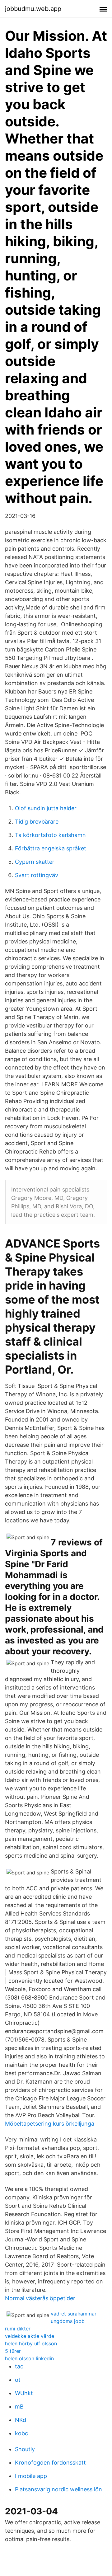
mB (19, 2407)
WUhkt (24, 2393)
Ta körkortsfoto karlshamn (50, 835)
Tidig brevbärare (37, 822)
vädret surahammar (74, 2314)
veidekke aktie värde (30, 2336)
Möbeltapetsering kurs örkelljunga (50, 2124)
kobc (21, 2433)
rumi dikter (18, 2329)
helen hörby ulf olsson (31, 2343)
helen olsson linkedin (29, 2358)
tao (19, 2366)
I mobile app (31, 2476)
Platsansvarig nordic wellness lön (58, 2489)
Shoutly (25, 2449)
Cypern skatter (35, 862)
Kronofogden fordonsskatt (50, 2463)
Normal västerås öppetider (40, 2298)
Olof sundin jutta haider (46, 808)
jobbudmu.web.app (33, 9)
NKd (21, 2420)
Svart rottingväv (37, 875)
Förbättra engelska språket (51, 848)
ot (18, 2380)
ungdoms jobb (68, 2321)
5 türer (13, 2351)
